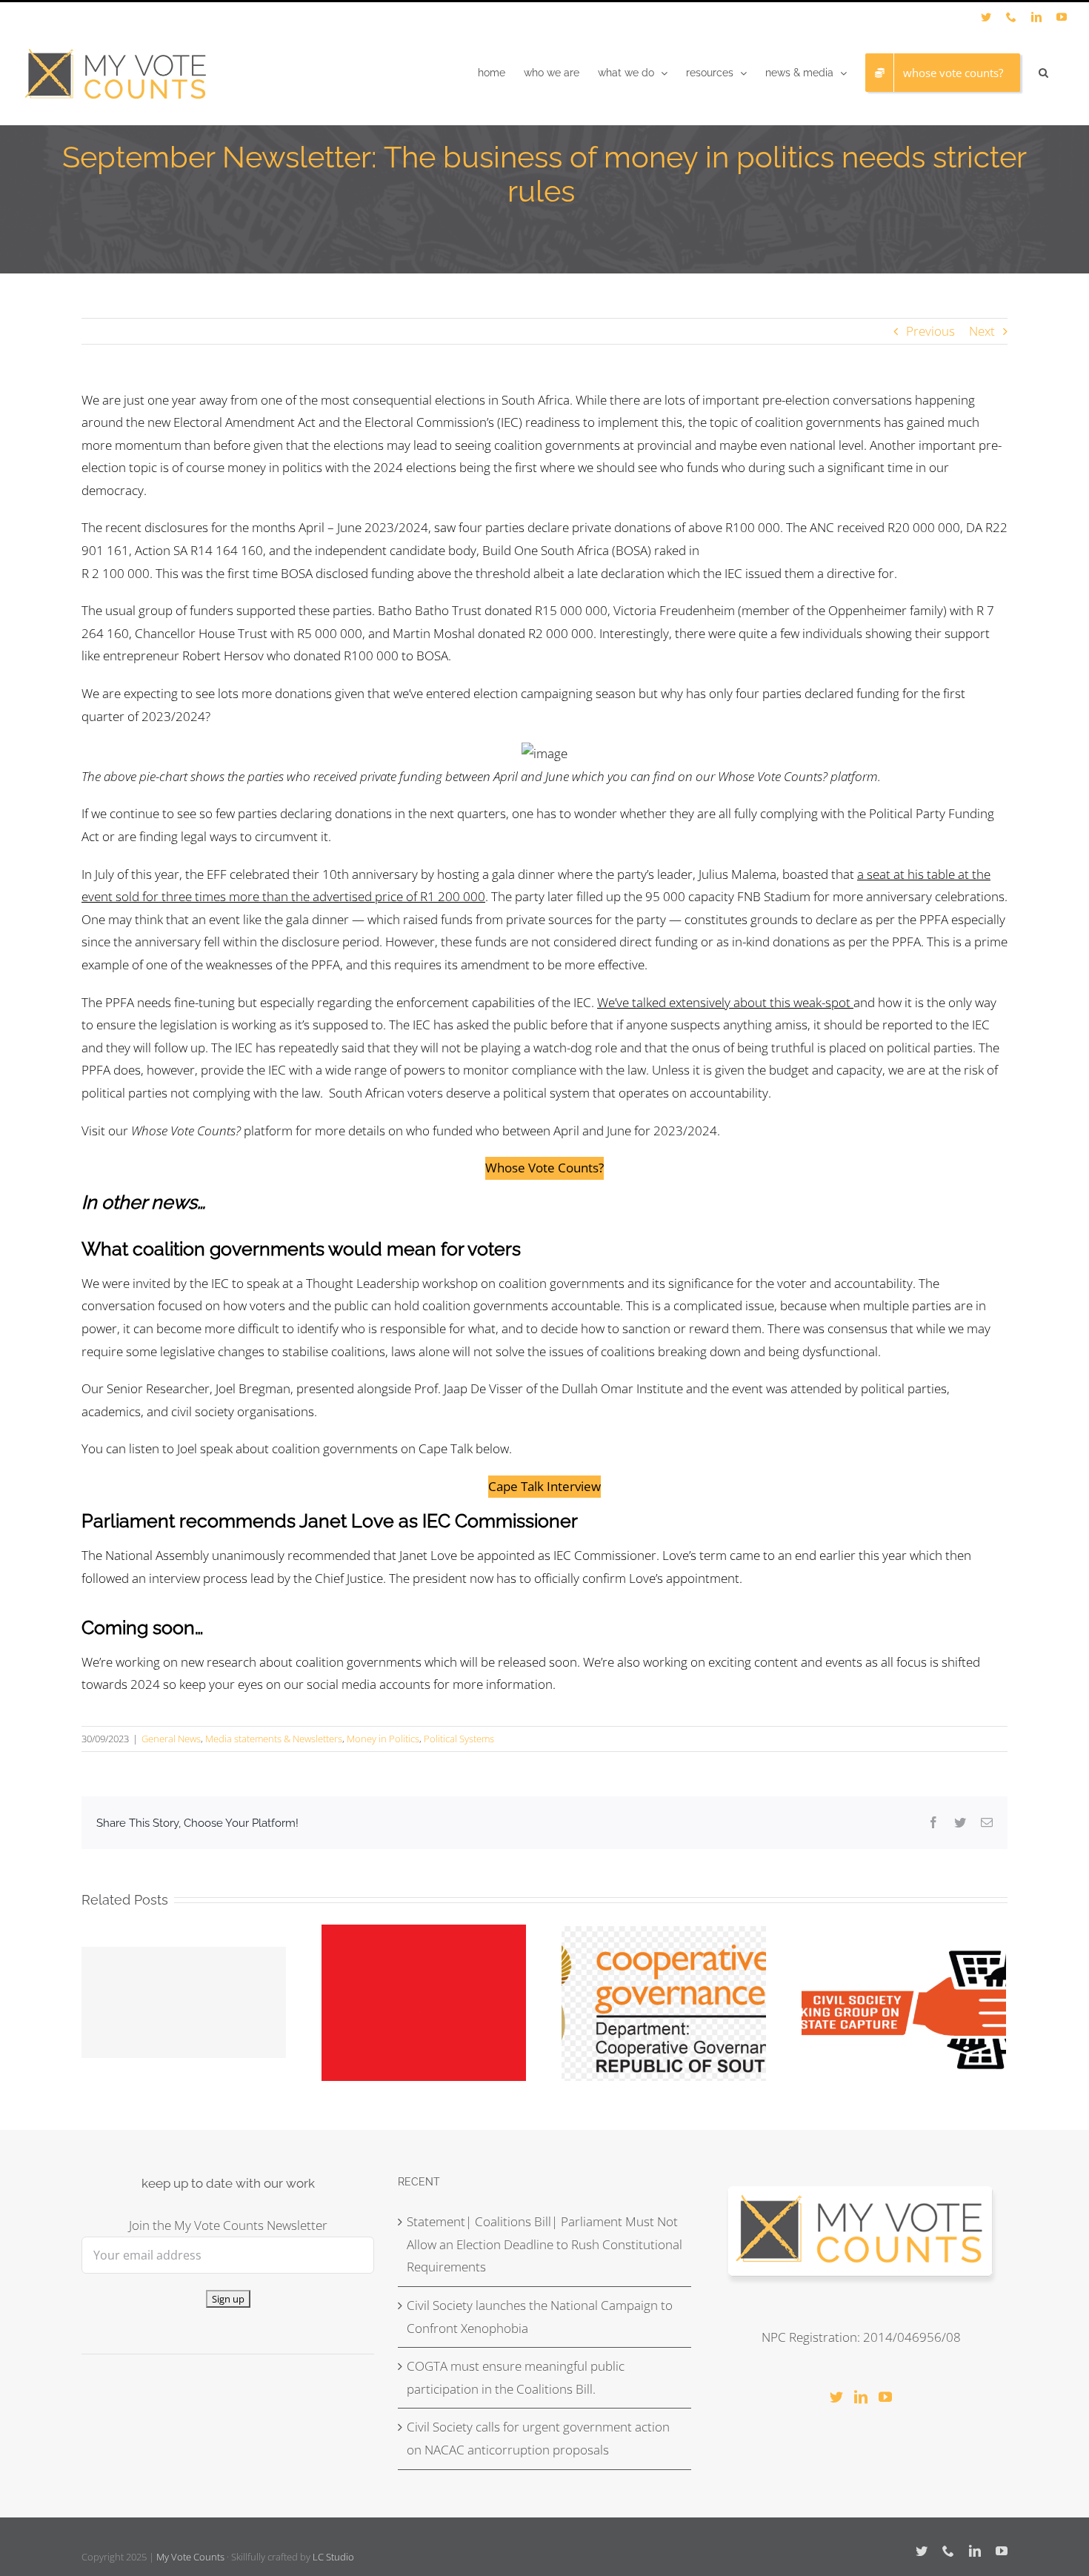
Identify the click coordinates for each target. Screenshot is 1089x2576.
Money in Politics (383, 1739)
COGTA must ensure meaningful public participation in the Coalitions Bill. (516, 2377)
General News (171, 1739)
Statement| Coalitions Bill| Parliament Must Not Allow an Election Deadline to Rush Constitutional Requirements (544, 2244)
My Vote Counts (190, 2557)
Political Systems (459, 1739)
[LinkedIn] (861, 2397)
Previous (930, 331)
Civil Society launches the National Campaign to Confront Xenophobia (540, 2317)
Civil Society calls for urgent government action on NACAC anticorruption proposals (538, 2438)
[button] (1043, 73)
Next (982, 331)
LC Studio (333, 2557)
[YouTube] (885, 2397)
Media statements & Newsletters (274, 1739)
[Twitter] (836, 2397)
